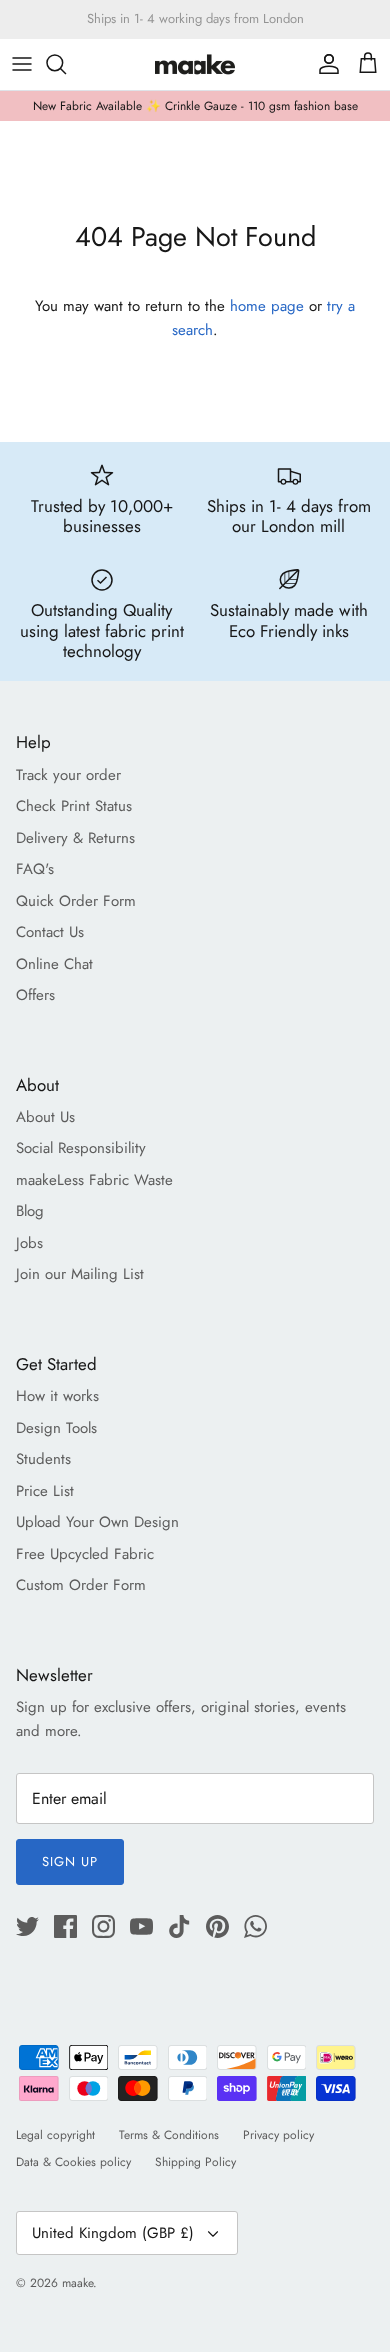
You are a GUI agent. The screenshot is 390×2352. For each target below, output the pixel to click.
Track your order (68, 775)
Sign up (70, 1861)
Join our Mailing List (80, 1274)
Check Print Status (74, 806)
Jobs (29, 1243)
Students (43, 1459)
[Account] (324, 64)
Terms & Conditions (169, 2135)
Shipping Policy (195, 2162)
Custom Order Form (81, 1585)
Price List (45, 1491)
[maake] (195, 64)
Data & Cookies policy (73, 2162)
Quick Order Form (76, 901)
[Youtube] (141, 1926)
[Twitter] (27, 1926)
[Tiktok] (179, 1926)
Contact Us (50, 932)
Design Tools (56, 1428)
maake (77, 2283)
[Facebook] (65, 1926)
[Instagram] (103, 1926)
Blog (30, 1211)
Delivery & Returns (75, 838)
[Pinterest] (217, 1926)
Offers (35, 995)
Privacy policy (278, 2135)
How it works (57, 1396)
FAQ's (35, 869)
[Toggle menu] (22, 64)
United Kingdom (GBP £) (113, 2233)
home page (267, 306)
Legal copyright (55, 2135)
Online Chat (54, 964)
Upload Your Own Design (97, 1522)
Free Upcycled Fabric (85, 1554)
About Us (45, 1117)
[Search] (66, 64)
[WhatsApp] (255, 1926)
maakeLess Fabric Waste (94, 1180)
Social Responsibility (81, 1148)
